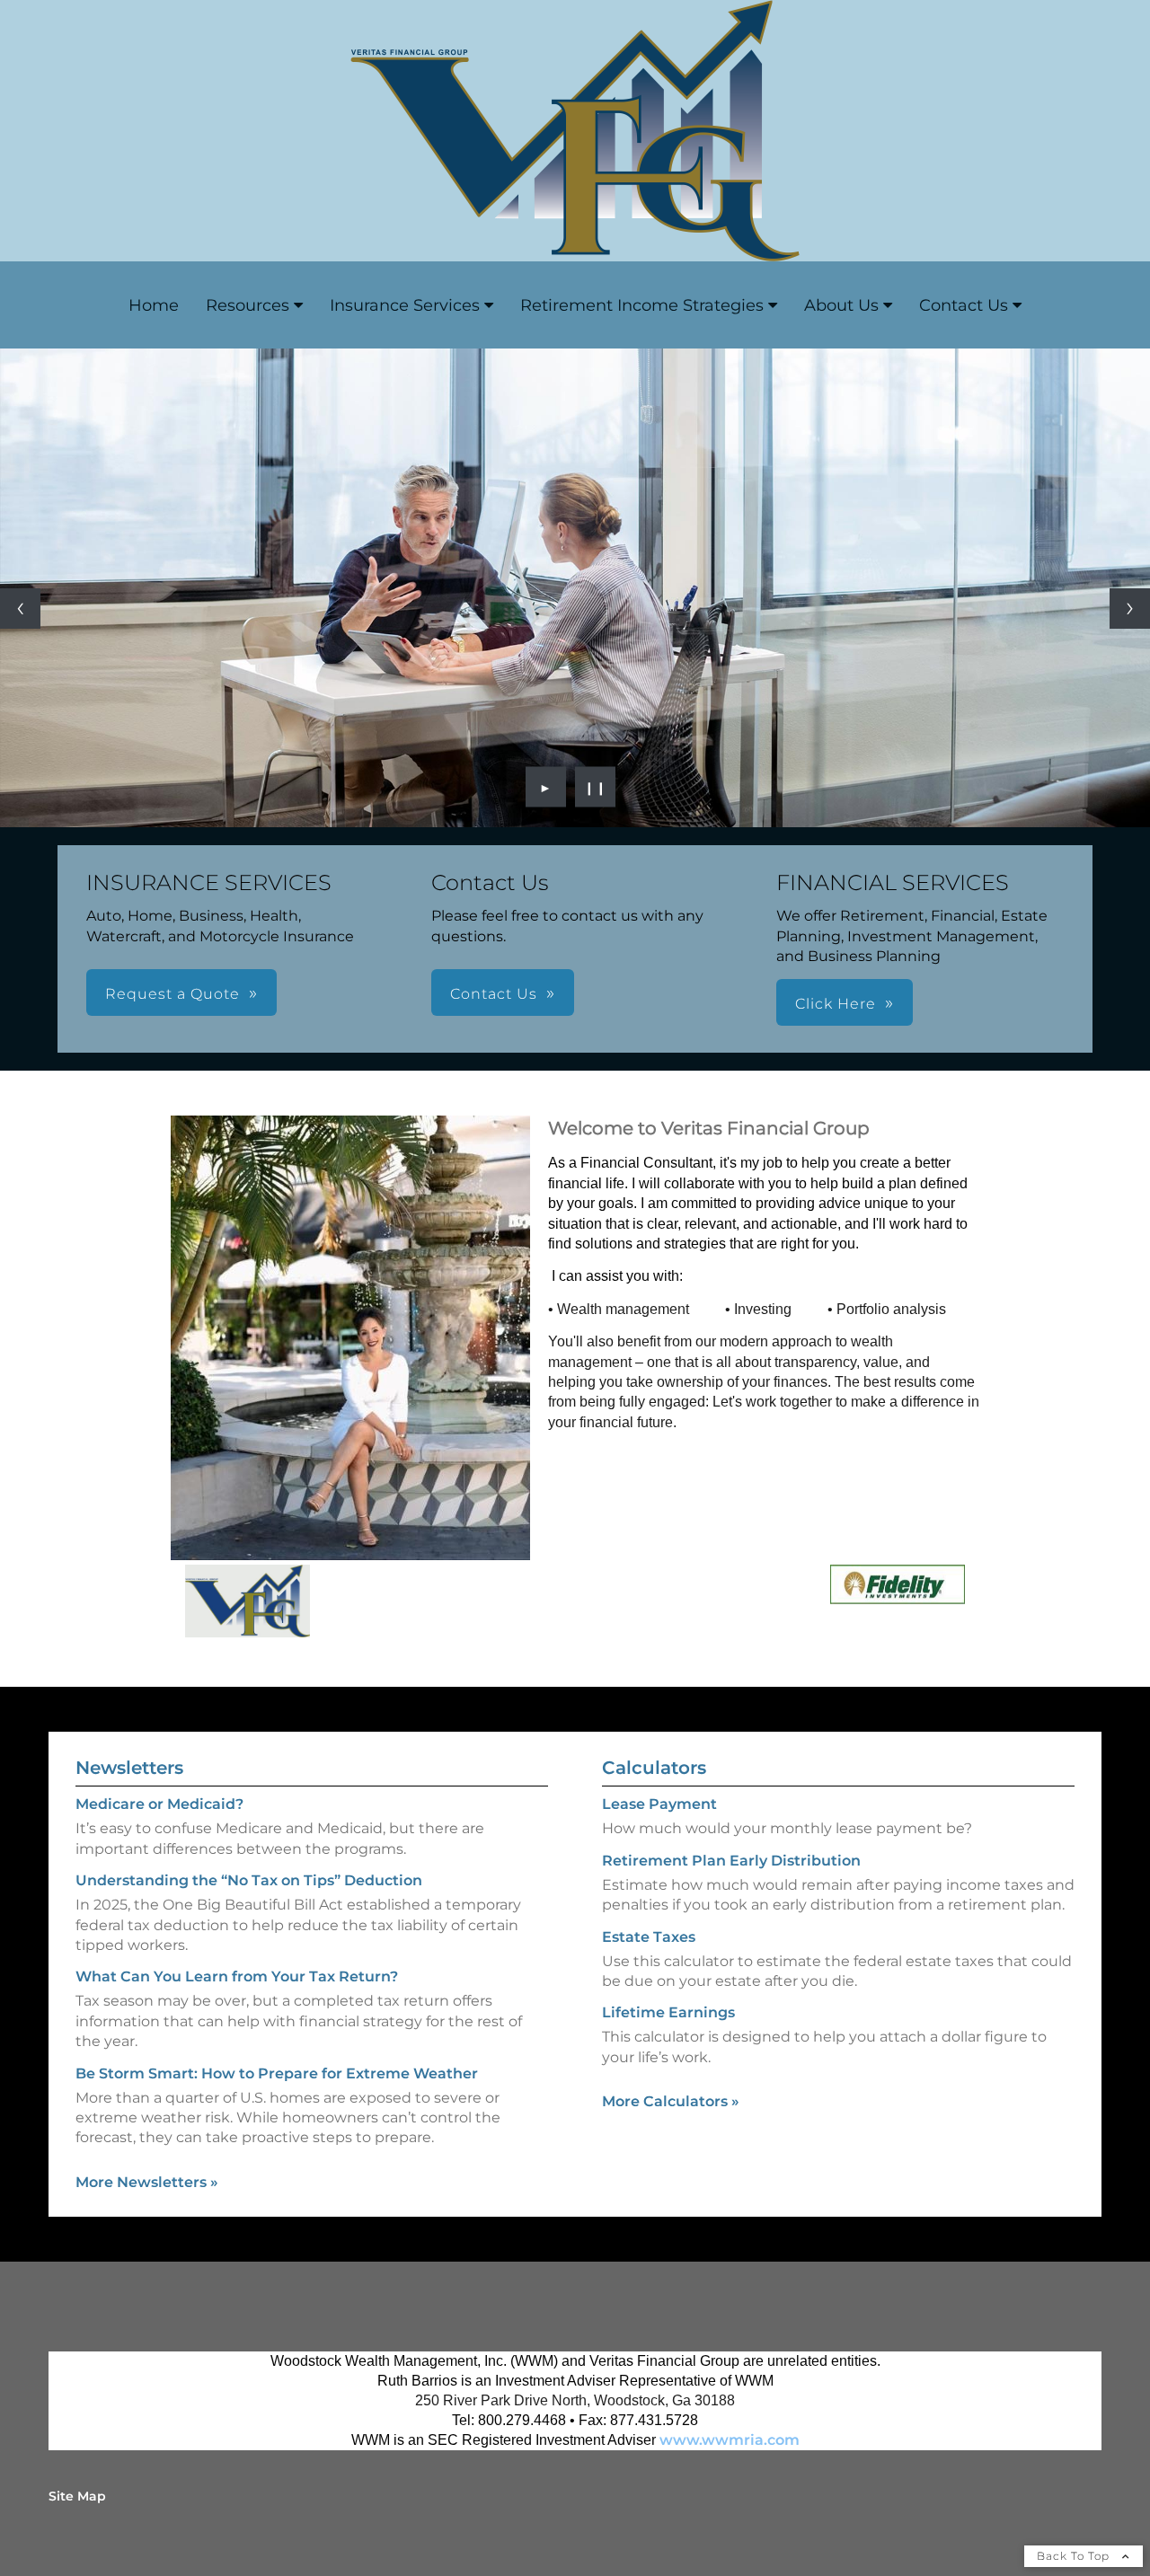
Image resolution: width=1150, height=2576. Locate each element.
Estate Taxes (649, 1937)
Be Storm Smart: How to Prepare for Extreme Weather (277, 2073)
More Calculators (671, 2101)
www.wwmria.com (730, 2440)
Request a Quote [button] (172, 994)
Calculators (654, 1768)
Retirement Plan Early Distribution (731, 1861)
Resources (248, 305)
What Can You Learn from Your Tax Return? (237, 1976)
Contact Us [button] (494, 994)
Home (154, 305)
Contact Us (964, 305)
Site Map (77, 2496)
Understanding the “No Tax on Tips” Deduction (249, 1880)
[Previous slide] (20, 609)
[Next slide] (1130, 609)
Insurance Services (405, 305)
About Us (841, 305)
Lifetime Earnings (668, 2012)
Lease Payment (659, 1804)
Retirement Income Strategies (642, 305)
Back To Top (1075, 2556)
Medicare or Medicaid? (159, 1804)
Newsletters (129, 1768)
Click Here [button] (836, 1004)
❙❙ (596, 787)
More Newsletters (147, 2182)
